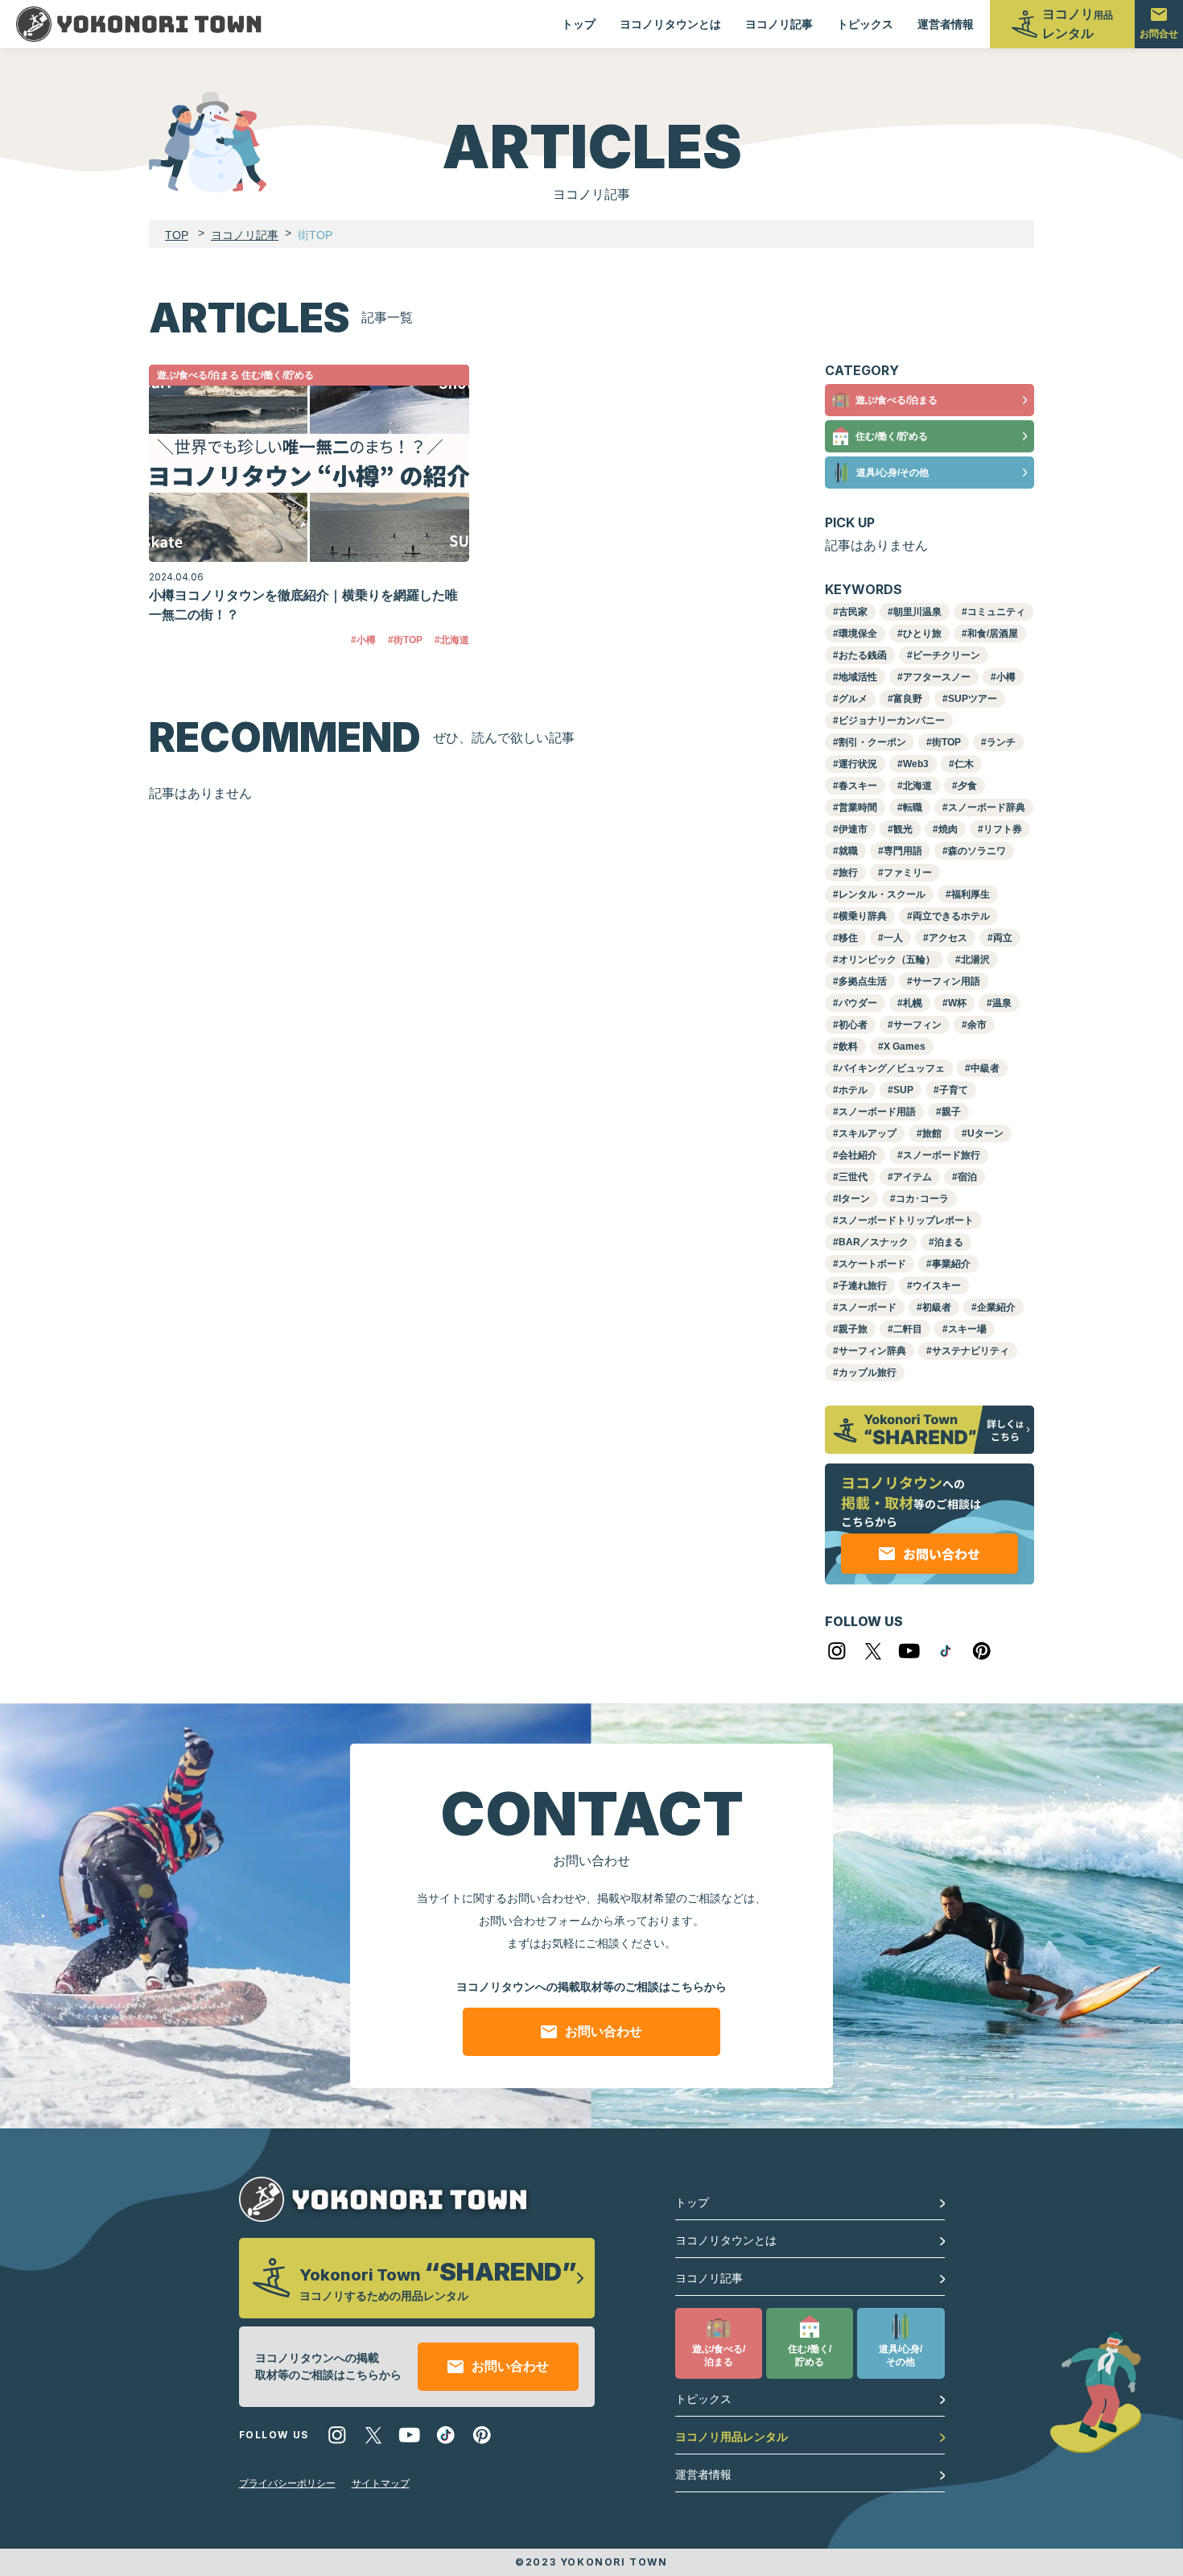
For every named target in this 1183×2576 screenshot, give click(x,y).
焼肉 (948, 829)
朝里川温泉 (917, 612)
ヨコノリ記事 (779, 24)
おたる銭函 (863, 655)
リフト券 (1003, 829)
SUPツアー (973, 699)
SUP (903, 1090)
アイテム (913, 1177)
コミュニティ (996, 612)
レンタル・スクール (882, 894)
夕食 (967, 786)
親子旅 (853, 1329)
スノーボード (868, 1307)
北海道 (917, 786)
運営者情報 (946, 24)
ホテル (853, 1090)
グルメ (853, 699)
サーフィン (917, 1025)
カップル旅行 (868, 1373)
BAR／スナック (874, 1242)
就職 (848, 851)
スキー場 (967, 1329)
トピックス (865, 24)
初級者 (937, 1307)
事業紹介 (951, 1264)
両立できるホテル (951, 916)
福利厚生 (971, 894)
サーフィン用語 (946, 981)
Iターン (854, 1199)
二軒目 (908, 1329)
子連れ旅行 (863, 1286)
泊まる (949, 1242)
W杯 (957, 1003)
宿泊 (967, 1177)
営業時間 (858, 807)
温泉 (1002, 1003)
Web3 (916, 764)
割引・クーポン (872, 742)
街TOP (946, 742)
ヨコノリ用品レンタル (732, 2437)
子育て (954, 1090)
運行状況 (858, 764)
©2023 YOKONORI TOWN (591, 2562)
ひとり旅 (922, 634)
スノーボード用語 (877, 1112)
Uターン (985, 1133)
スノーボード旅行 (942, 1155)
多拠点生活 (863, 981)
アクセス (948, 938)
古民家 (853, 612)
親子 (951, 1112)
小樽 (1006, 677)
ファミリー (908, 873)
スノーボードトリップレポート (906, 1220)
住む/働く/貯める (892, 436)
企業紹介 (996, 1307)
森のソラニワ (977, 851)
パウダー (858, 1003)
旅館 (932, 1133)
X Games (905, 1046)
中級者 (985, 1068)
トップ (579, 24)
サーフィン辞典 (872, 1351)
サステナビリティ (971, 1351)
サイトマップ (381, 2483)
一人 (893, 938)
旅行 (848, 873)
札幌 (913, 1003)
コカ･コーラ (922, 1199)
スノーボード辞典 (987, 807)
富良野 (908, 699)
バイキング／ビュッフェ (892, 1068)
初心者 (853, 1025)
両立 (1003, 938)
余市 (977, 1025)
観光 (903, 829)
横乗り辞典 (863, 916)
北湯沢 (975, 960)
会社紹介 (858, 1155)
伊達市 (853, 829)
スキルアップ (868, 1133)
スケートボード (872, 1264)
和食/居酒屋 (993, 634)
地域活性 (858, 677)
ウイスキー (937, 1286)
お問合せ (1159, 34)
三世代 (853, 1177)
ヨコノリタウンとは (670, 24)
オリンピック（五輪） (887, 960)
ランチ (1001, 742)
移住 (848, 938)
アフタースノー (937, 677)
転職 (913, 807)
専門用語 (903, 851)
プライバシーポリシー (287, 2483)
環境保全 (858, 634)
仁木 (964, 764)
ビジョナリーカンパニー (892, 720)
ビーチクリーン (946, 655)
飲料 (848, 1046)
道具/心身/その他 (892, 473)
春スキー (858, 786)
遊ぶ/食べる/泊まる (897, 400)
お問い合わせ (604, 2031)
